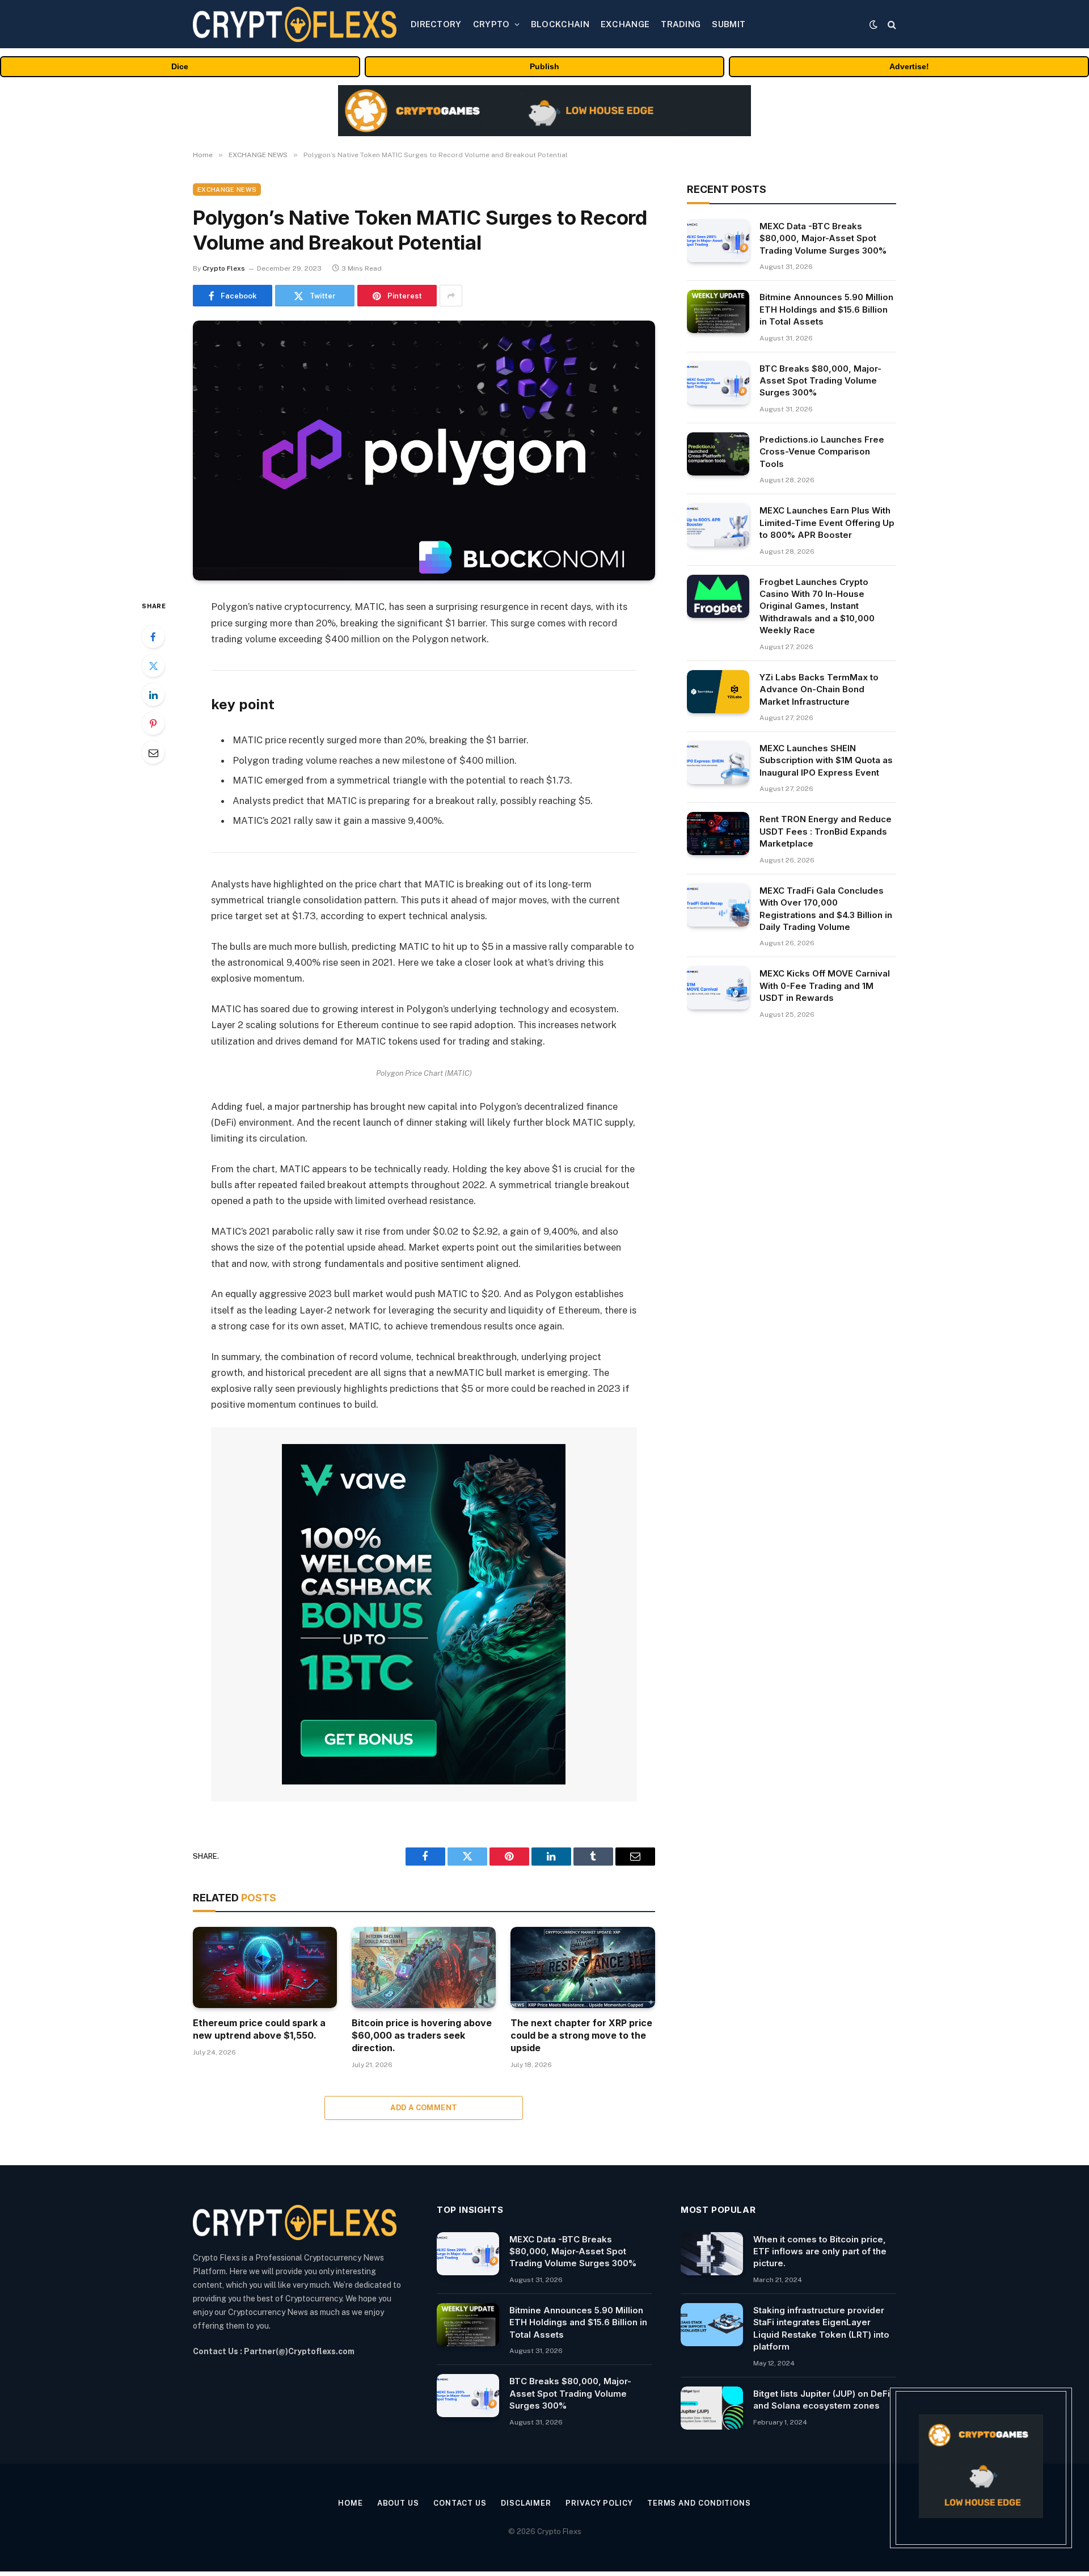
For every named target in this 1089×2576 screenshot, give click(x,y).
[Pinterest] (153, 723)
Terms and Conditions (699, 2503)
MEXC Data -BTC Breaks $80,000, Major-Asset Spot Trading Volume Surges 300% (823, 238)
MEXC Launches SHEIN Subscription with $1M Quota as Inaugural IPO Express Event (826, 760)
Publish (544, 66)
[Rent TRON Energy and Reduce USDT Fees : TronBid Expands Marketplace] (718, 834)
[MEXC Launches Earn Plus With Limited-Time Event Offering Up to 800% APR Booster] (718, 525)
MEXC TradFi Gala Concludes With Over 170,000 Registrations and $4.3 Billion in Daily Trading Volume (826, 909)
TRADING (681, 24)
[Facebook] (153, 637)
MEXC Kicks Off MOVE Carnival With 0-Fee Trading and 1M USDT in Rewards (825, 986)
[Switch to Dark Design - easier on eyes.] (873, 24)
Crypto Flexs (224, 268)
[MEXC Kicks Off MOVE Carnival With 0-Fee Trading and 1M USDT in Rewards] (718, 988)
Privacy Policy (599, 2503)
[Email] (153, 752)
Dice (180, 66)
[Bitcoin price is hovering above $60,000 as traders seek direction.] (424, 1967)
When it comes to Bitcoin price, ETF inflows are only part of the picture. (820, 2251)
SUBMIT (729, 24)
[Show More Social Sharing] (451, 296)
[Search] (891, 24)
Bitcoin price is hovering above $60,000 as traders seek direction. (422, 2035)
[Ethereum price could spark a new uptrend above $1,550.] (265, 1967)
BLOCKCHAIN (560, 24)
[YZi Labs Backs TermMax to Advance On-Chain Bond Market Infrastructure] (718, 692)
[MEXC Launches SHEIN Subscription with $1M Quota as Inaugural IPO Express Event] (718, 763)
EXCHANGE (625, 24)
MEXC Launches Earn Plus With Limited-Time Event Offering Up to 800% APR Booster (827, 523)
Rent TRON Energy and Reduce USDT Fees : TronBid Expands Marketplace (826, 831)
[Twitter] (153, 666)
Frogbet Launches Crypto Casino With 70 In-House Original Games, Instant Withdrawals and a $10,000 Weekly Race (817, 606)
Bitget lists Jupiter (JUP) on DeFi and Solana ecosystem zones (822, 2400)
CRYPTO (491, 24)
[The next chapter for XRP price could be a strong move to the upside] (583, 1967)
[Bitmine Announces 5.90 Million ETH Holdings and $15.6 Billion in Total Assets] (718, 312)
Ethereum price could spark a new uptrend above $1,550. (259, 2029)
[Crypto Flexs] (295, 24)
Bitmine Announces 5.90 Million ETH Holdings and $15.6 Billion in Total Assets (826, 309)
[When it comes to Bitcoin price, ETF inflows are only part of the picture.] (712, 2254)
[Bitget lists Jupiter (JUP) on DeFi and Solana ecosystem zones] (712, 2408)
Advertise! (909, 66)
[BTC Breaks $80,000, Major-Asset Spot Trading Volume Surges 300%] (718, 383)
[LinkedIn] (153, 694)
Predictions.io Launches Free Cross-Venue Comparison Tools (822, 452)
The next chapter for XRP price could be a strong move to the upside (581, 2035)
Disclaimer (526, 2503)
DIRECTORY (436, 24)
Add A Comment (424, 2108)
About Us (398, 2503)
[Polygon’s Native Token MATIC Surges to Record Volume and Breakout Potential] (424, 451)
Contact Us (460, 2503)
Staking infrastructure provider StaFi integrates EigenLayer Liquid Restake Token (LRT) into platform (821, 2328)
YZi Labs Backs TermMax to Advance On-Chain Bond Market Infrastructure (819, 689)
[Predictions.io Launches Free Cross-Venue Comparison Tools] (718, 454)
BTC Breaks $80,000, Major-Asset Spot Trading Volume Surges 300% (820, 381)
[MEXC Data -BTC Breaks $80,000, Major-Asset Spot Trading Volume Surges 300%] (718, 241)
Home (351, 2503)
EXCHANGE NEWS (227, 190)
